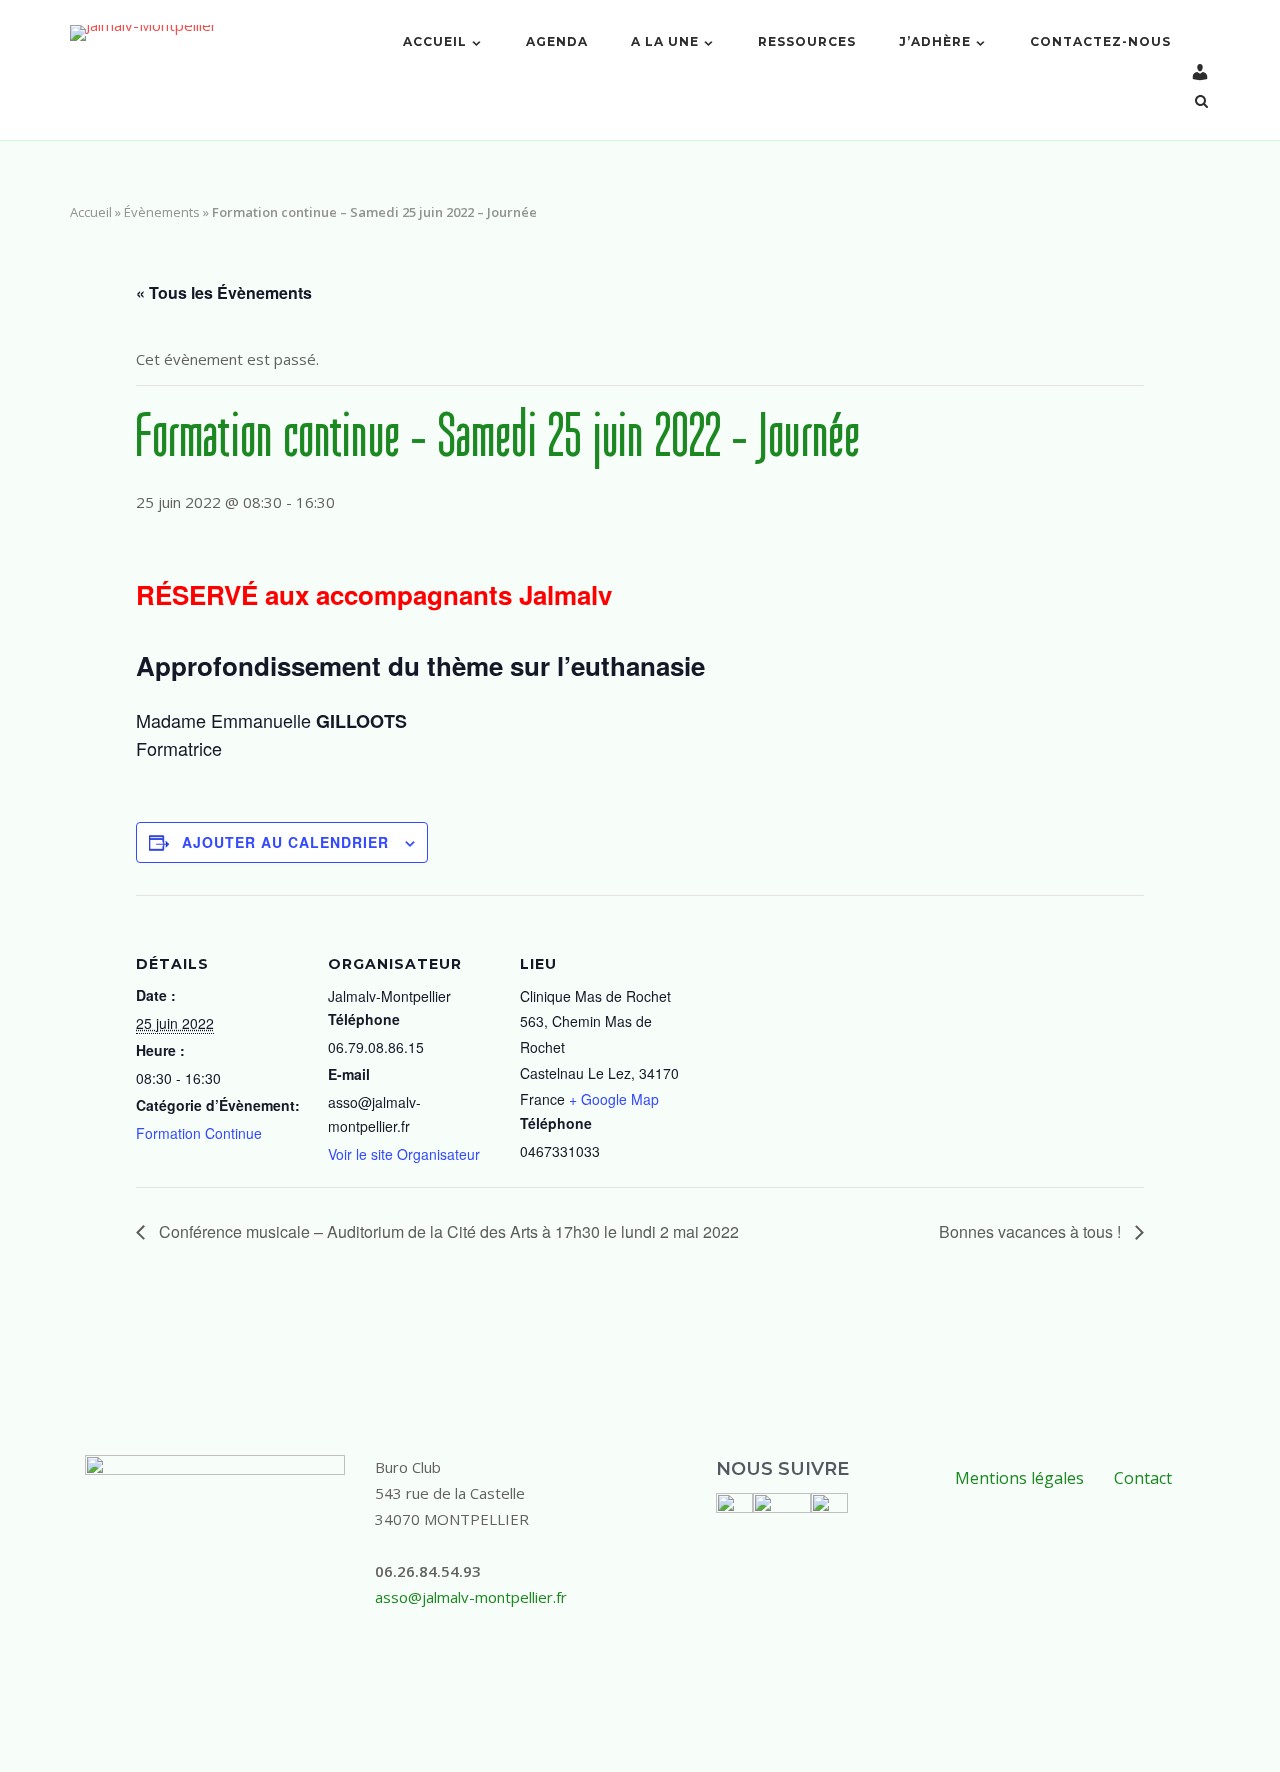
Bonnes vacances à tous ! (1032, 1231)
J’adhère (935, 41)
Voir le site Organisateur (404, 1154)
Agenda (557, 41)
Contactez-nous (1100, 41)
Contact (1143, 1478)
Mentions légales (1019, 1478)
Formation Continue (199, 1133)
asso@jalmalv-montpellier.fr (471, 1597)
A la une (665, 41)
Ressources (807, 41)
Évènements (162, 212)
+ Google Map (614, 1099)
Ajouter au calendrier (285, 842)
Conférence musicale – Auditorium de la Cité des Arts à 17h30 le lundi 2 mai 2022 (447, 1231)
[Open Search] (1201, 103)
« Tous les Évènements (224, 292)
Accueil (435, 41)
